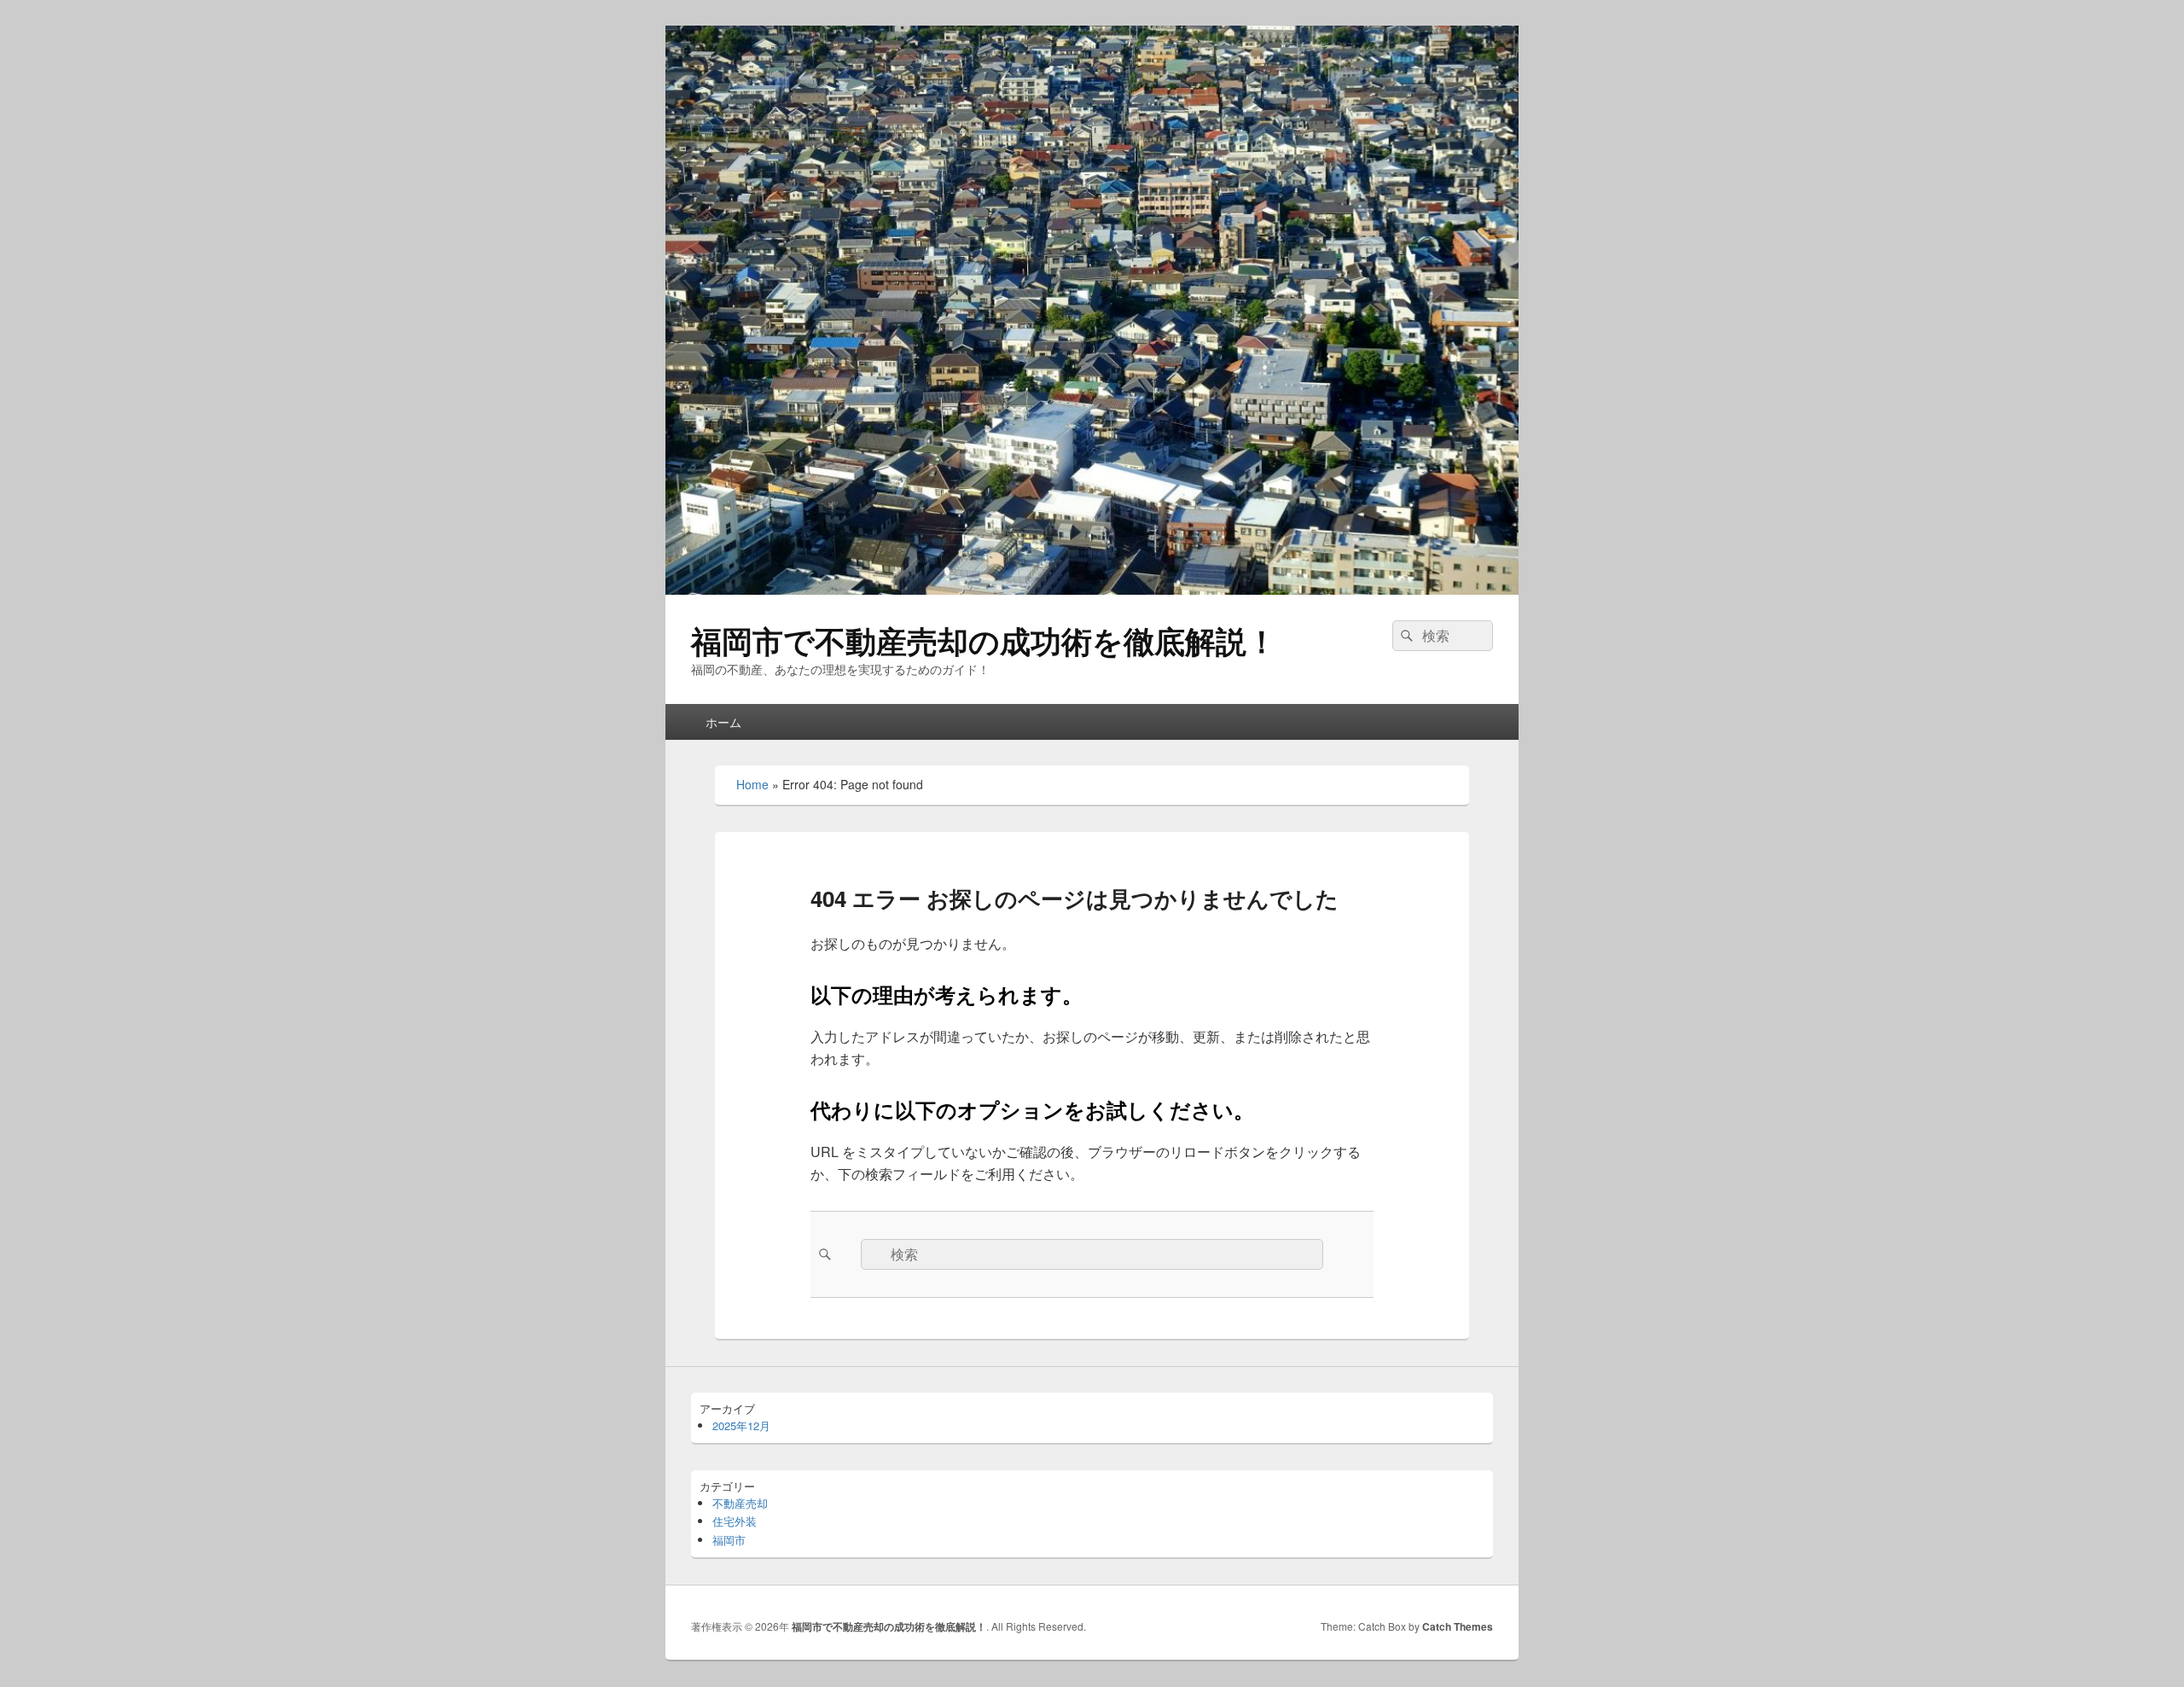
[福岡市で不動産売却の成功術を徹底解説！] (1092, 589)
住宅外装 (735, 1521)
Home (752, 784)
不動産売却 (740, 1503)
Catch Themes (1458, 1626)
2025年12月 (741, 1425)
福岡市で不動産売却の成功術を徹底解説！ (984, 640)
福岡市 (729, 1540)
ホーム (723, 722)
